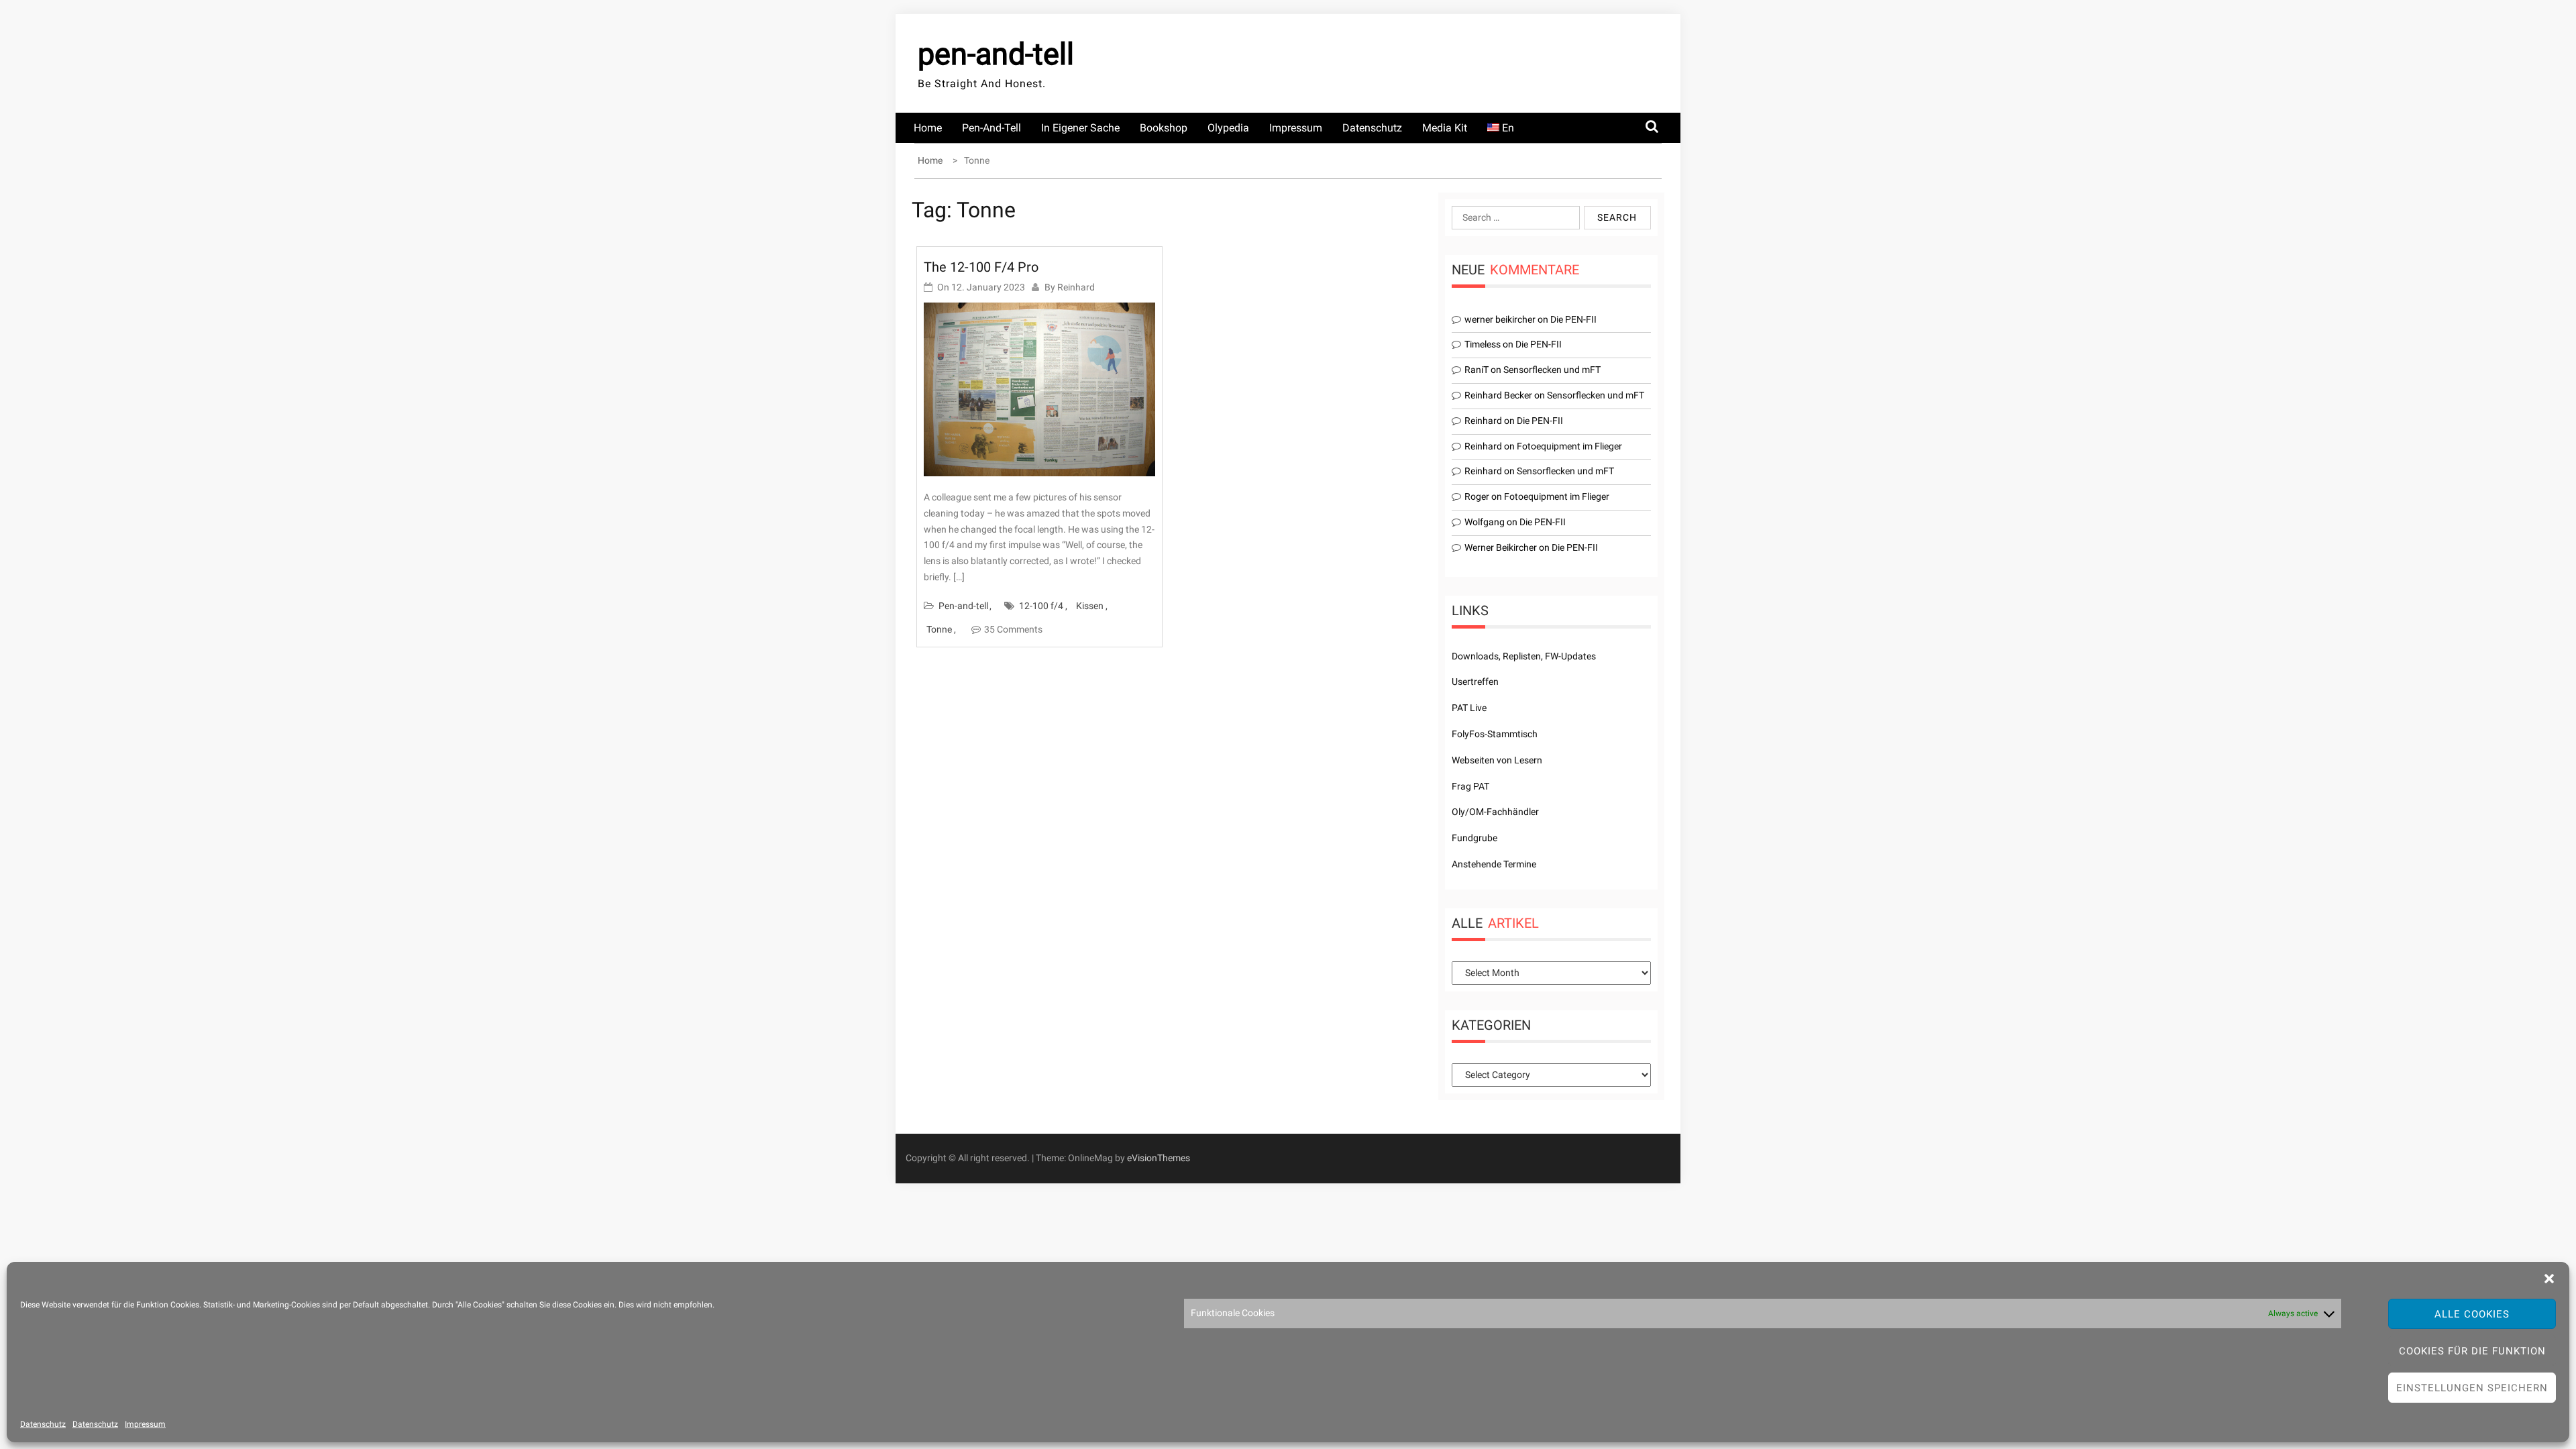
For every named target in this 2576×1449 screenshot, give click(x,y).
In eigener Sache (1080, 128)
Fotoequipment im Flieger (1569, 446)
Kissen (1090, 606)
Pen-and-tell (991, 128)
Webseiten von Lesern (1497, 760)
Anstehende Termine (1494, 864)
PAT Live (1469, 708)
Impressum (145, 1424)
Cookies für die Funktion (2472, 1351)
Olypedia (1228, 128)
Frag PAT (1470, 786)
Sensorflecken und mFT (1552, 370)
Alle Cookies (2472, 1314)
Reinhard (1076, 287)
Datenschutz (43, 1424)
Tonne (939, 629)
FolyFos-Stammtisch (1495, 734)
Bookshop (1164, 128)
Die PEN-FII (1573, 319)
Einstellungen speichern (2472, 1388)
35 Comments (1013, 629)
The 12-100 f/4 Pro (981, 267)
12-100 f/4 (1041, 606)
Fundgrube (1474, 838)
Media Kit (1445, 128)
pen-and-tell (996, 54)
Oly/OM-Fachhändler (1495, 812)
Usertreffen (1475, 682)
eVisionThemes (1159, 1158)
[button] (2549, 1279)
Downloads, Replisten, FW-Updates (1524, 656)
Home (928, 128)
